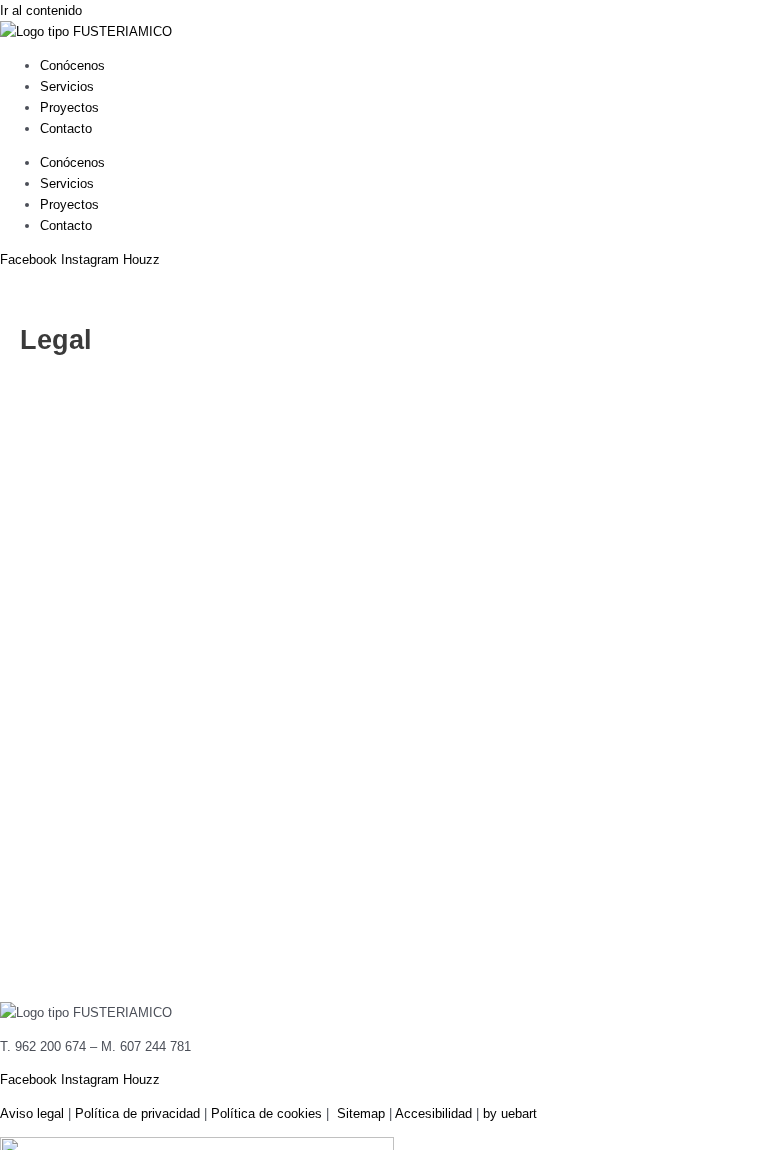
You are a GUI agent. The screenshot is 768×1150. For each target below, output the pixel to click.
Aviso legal (32, 1113)
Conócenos (72, 65)
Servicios (67, 86)
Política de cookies (266, 1113)
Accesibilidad (433, 1113)
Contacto (66, 128)
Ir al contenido (41, 10)
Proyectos (69, 107)
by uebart (510, 1113)
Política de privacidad (137, 1113)
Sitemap (361, 1113)
